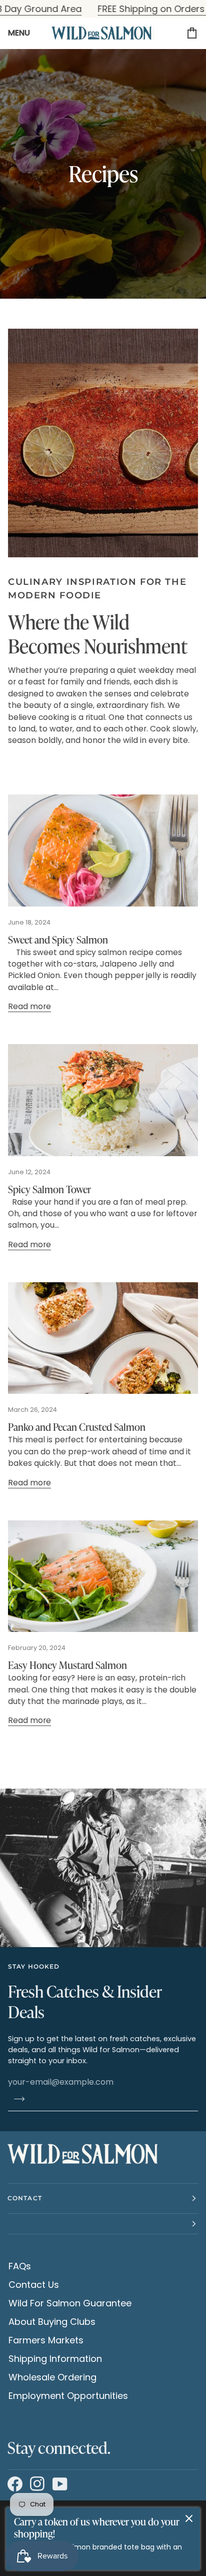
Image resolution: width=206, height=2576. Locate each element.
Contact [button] (25, 2198)
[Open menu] (23, 33)
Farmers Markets (46, 2340)
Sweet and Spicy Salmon (58, 939)
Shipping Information (55, 2359)
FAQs (20, 2266)
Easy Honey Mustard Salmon (67, 1665)
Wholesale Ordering (52, 2377)
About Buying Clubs (52, 2322)
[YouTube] (59, 2484)
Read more (29, 1006)
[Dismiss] (189, 2518)
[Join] (16, 2099)
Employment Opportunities (68, 2396)
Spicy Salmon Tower (49, 1189)
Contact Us (34, 2285)
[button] (103, 2224)
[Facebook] (14, 2484)
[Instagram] (36, 2484)
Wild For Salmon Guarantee (70, 2303)
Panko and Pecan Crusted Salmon (77, 1427)
